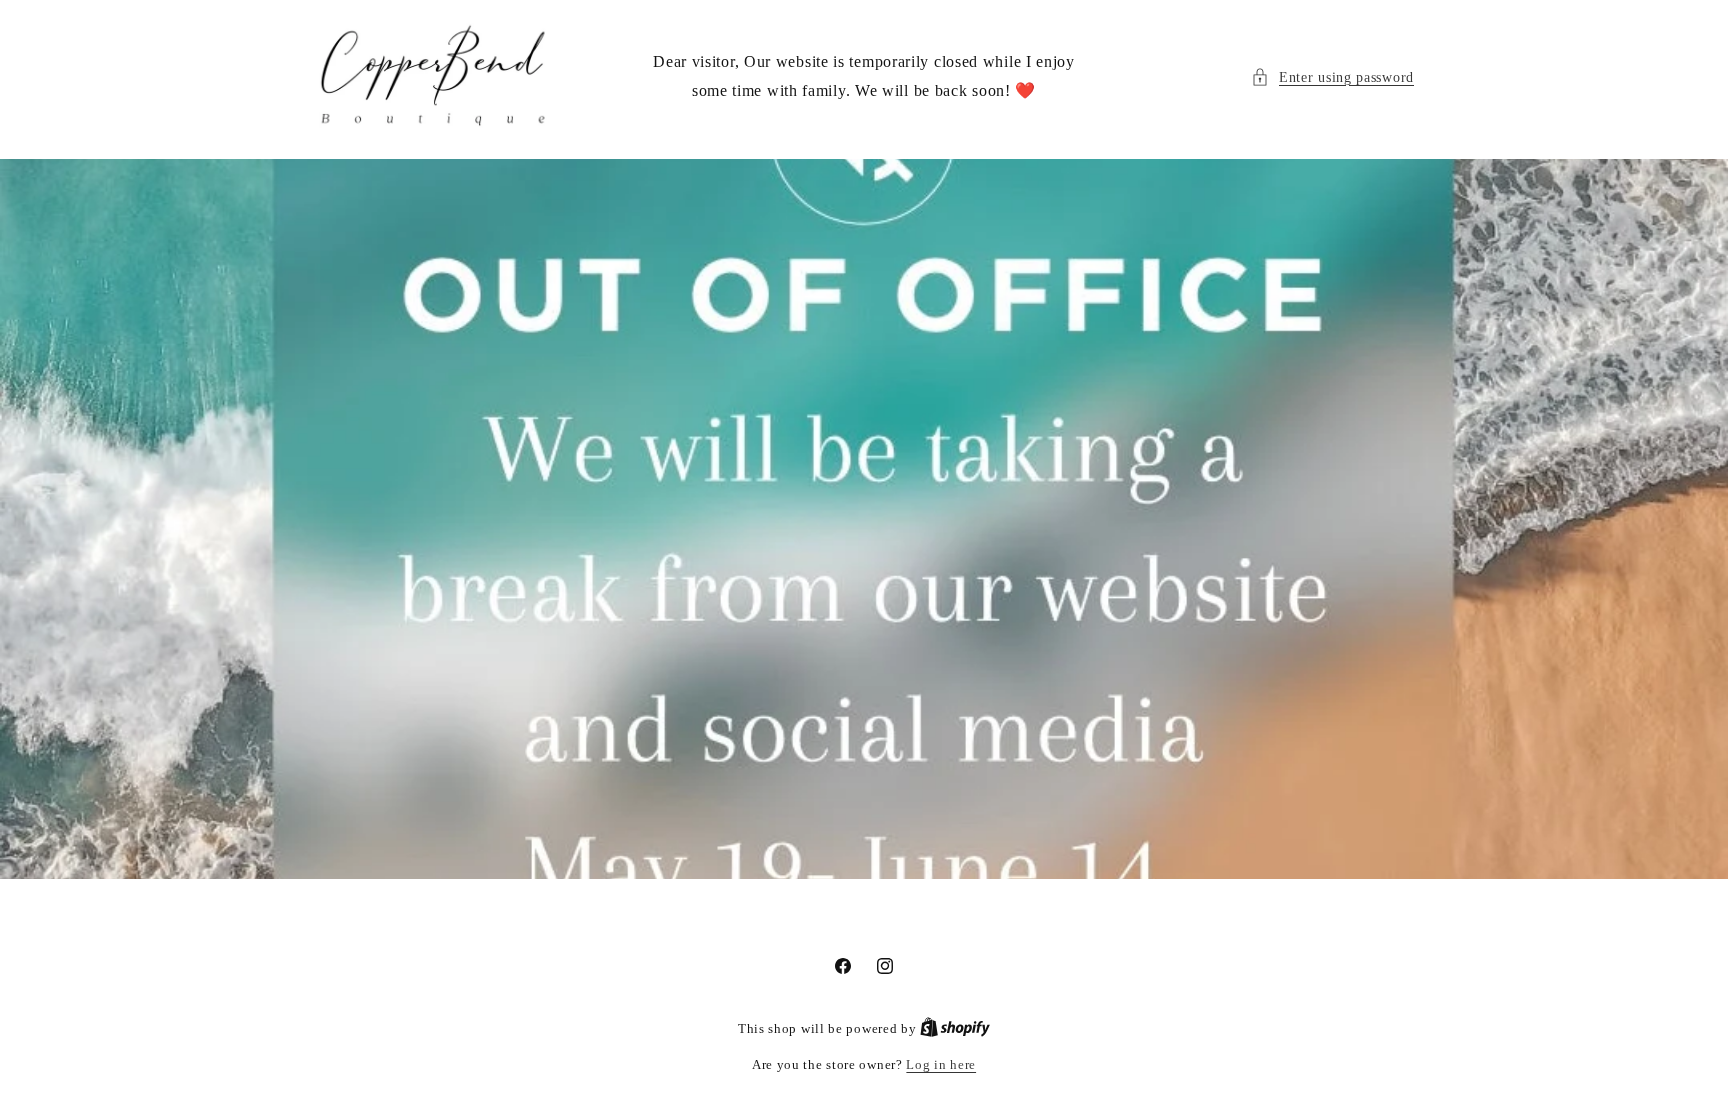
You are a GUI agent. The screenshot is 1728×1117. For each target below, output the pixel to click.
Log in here (941, 1064)
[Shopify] (955, 1028)
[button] (1332, 77)
